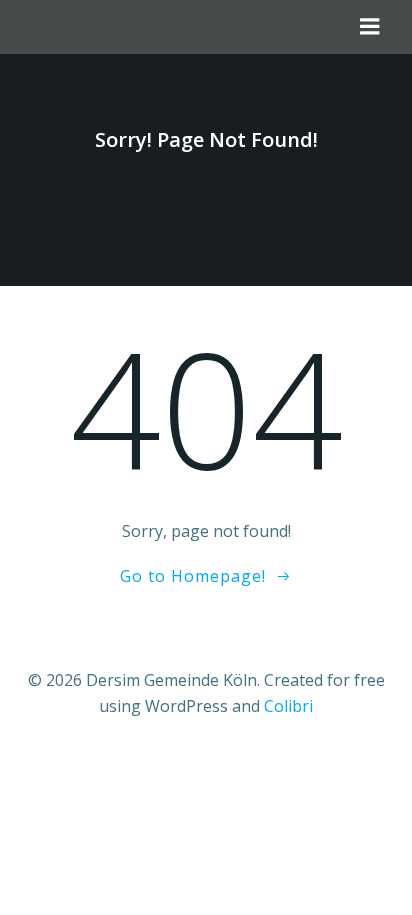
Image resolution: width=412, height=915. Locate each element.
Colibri (288, 706)
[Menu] (370, 27)
